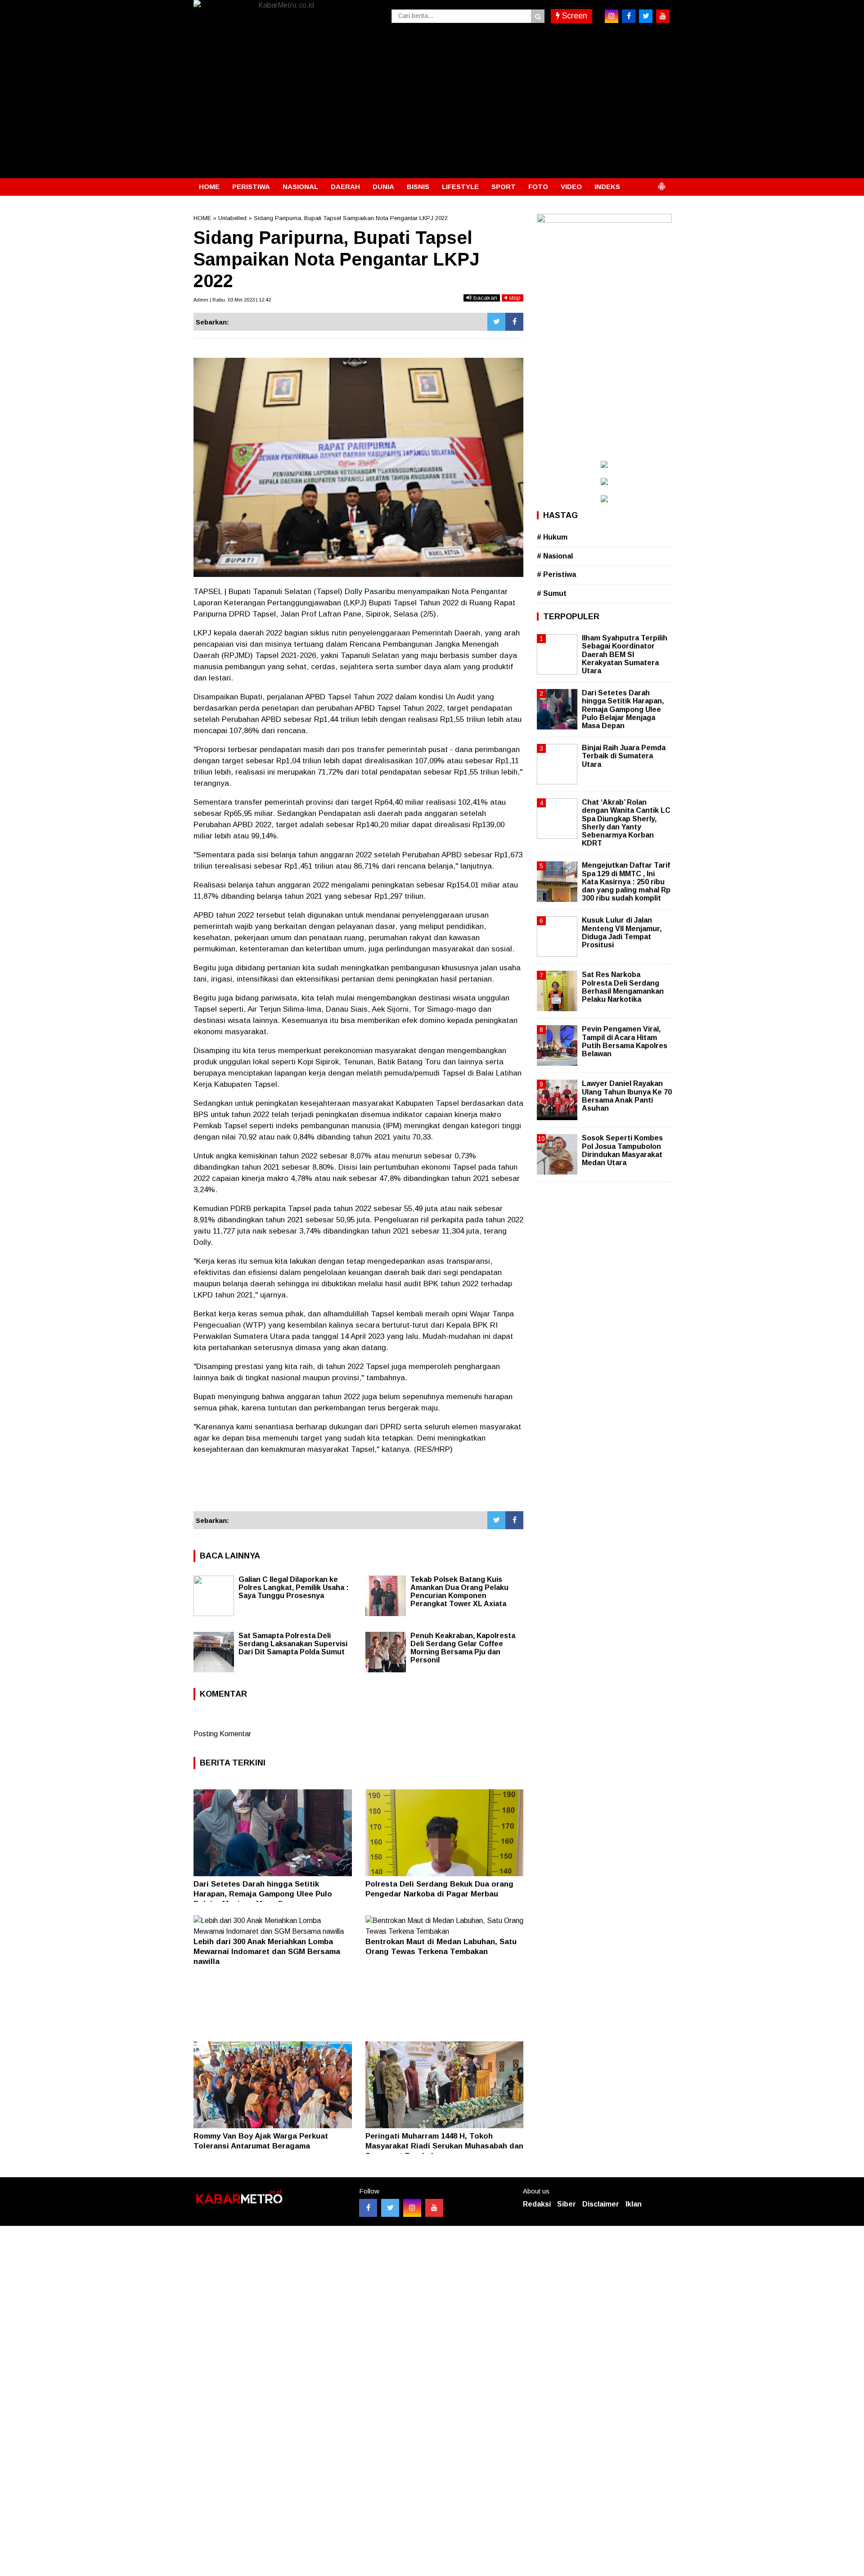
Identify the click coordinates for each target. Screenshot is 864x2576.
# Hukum (552, 537)
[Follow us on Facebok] (368, 2208)
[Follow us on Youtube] (434, 2208)
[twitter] (646, 16)
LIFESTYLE (460, 187)
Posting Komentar (222, 1734)
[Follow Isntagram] (412, 2208)
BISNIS (418, 187)
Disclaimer (601, 2204)
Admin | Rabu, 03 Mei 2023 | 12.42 (232, 300)
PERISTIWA (251, 187)
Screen (574, 16)
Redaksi (537, 2204)
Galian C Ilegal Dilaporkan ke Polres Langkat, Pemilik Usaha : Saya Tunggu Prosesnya (294, 1587)
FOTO (538, 187)
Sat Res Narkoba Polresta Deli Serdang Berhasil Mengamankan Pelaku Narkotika (623, 987)
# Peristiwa (556, 574)
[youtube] (663, 16)
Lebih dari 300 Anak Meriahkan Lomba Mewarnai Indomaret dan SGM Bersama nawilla (267, 1952)
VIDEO (571, 187)
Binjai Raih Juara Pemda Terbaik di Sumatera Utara (624, 756)
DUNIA (383, 187)
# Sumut (552, 593)
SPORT (504, 187)
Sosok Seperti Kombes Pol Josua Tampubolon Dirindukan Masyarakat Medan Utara (622, 1150)
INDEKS (607, 187)
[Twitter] (496, 322)
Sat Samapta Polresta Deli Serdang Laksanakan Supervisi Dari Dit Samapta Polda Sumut (293, 1644)
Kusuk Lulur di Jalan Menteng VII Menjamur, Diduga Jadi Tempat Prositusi (622, 932)
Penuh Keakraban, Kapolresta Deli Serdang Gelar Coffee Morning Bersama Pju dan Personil (463, 1648)
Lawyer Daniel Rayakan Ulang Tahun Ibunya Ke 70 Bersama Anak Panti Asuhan (627, 1096)
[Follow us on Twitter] (390, 2208)
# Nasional (555, 556)
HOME (209, 187)
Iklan (634, 2204)
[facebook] (629, 16)
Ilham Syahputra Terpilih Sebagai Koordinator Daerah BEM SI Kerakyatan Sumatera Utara (625, 654)
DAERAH (345, 187)
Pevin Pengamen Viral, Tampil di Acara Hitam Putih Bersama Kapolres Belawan (625, 1041)
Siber (567, 2204)
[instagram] (612, 16)
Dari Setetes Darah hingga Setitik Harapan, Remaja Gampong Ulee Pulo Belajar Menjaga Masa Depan (263, 1894)
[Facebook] (514, 322)
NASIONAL (300, 187)
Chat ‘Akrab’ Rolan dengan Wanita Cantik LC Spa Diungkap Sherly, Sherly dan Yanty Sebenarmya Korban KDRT (626, 823)
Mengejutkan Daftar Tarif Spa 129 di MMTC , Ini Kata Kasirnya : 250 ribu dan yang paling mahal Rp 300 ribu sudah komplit (626, 882)
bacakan (484, 298)
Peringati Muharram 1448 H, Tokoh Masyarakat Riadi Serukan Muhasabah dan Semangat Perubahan (444, 2146)
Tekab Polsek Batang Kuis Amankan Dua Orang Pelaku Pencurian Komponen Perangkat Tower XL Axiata (459, 1592)
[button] (661, 183)
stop (514, 298)
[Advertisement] (432, 111)
